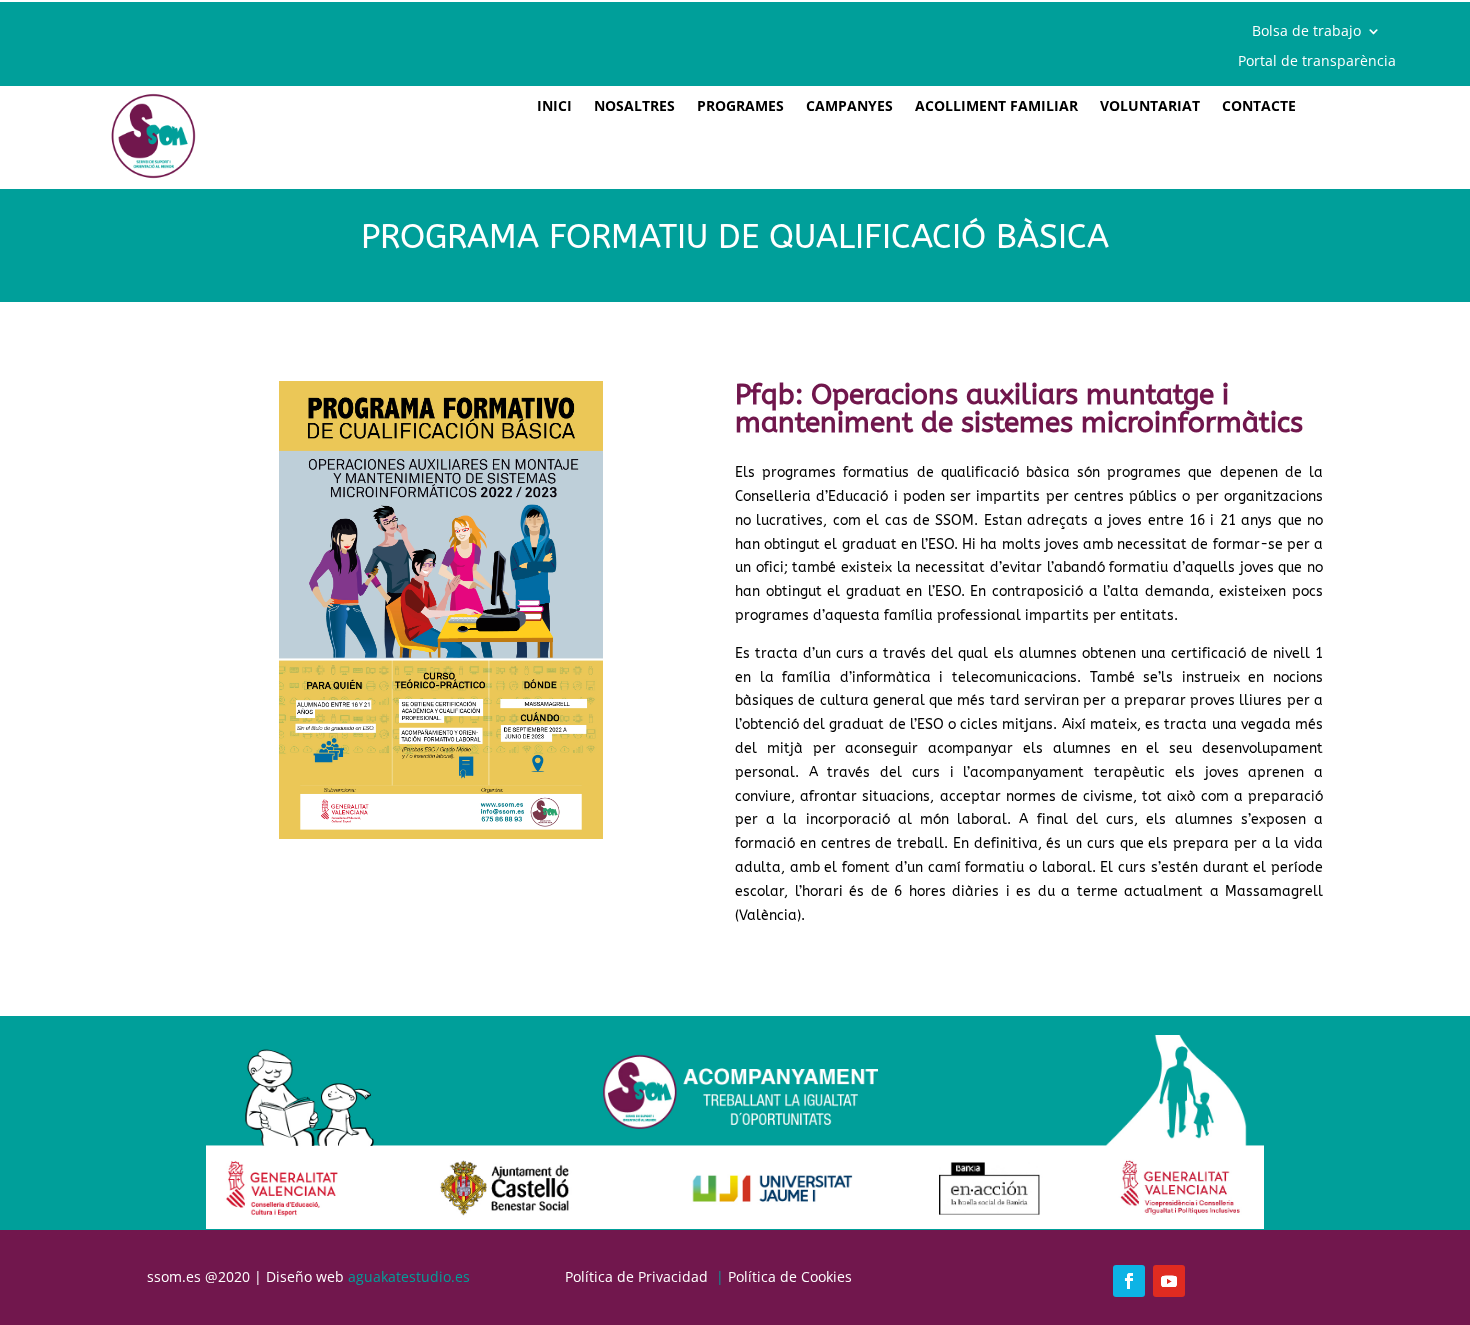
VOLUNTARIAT (1150, 107)
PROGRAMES (740, 107)
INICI (554, 107)
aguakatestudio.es (409, 1276)
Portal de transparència (1317, 62)
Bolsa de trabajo (1306, 32)
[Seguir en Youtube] (1169, 1281)
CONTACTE (1259, 107)
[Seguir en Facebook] (1129, 1281)
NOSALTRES (634, 107)
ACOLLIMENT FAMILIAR (996, 107)
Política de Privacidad (636, 1276)
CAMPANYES (849, 107)
